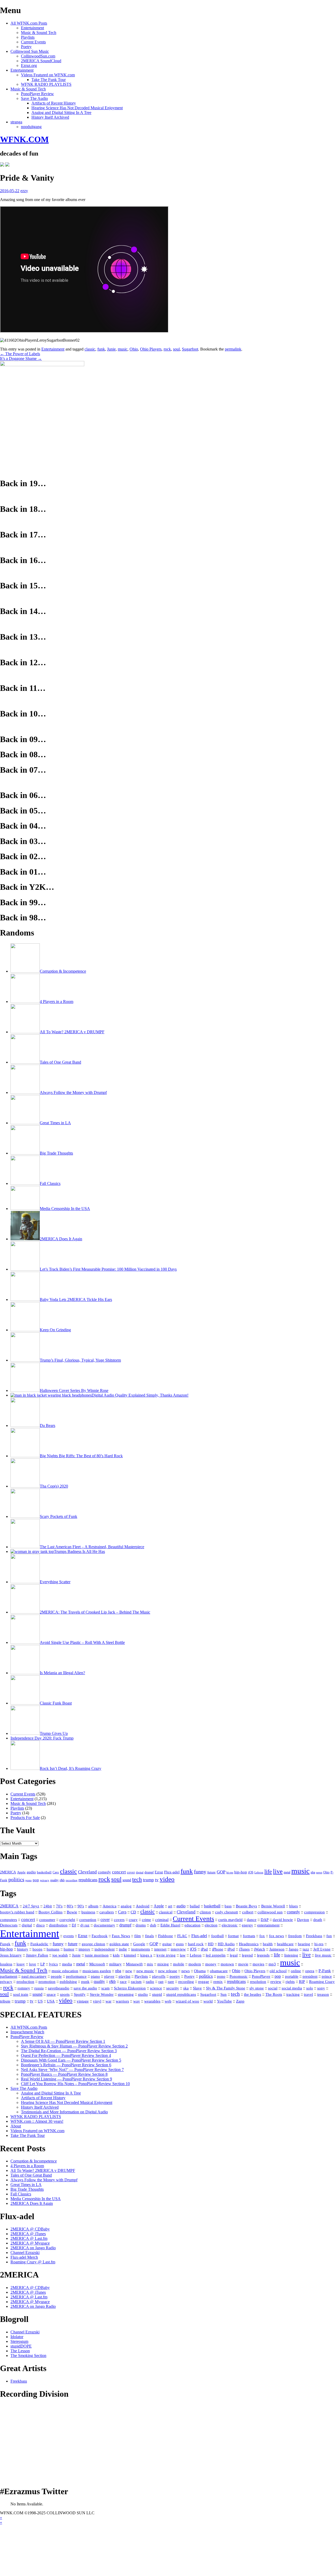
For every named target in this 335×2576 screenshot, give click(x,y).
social (273, 1988)
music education (65, 1971)
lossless (6, 1964)
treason (323, 1994)
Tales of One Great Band (31, 2175)
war (108, 2001)
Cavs (56, 1872)
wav (137, 2001)
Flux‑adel (199, 1936)
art (170, 1906)
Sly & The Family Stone (226, 1988)
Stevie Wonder (102, 1994)
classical (166, 1912)
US (40, 2001)
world (208, 2001)
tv (157, 1880)
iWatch (259, 1949)
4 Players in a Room (27, 2166)
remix (218, 1982)
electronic (230, 1925)
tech (137, 1879)
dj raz (85, 1925)
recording (72, 1880)
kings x (146, 1955)
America (110, 1906)
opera (310, 1971)
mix (150, 1964)
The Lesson (20, 2351)
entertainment (268, 1925)
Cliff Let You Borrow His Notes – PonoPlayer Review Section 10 (75, 2084)
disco (40, 1925)
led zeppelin (216, 1955)
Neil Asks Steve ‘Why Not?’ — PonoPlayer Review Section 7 (72, 2070)
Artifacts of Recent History (54, 103)
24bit (48, 1906)
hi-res (230, 1872)
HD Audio (226, 1944)
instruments (141, 1949)
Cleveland (87, 1872)
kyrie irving (166, 1955)
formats (249, 1936)
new (129, 1971)
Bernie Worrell (273, 1906)
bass (228, 1906)
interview (178, 1949)
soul (176, 349)
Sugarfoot (190, 349)
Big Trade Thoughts (27, 2189)
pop (36, 1880)
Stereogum (19, 2341)
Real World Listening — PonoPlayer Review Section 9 (66, 2079)
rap (161, 1981)
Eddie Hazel (170, 1925)
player (109, 1976)
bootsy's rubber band (17, 1912)
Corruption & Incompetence (34, 2161)
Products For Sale (25, 1818)
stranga (16, 122)
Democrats (9, 1925)
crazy (133, 1920)
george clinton (93, 1944)
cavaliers (107, 1912)
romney (24, 1988)
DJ (74, 1925)
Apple (21, 1872)
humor (69, 1949)
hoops (37, 1949)
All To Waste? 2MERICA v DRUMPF (43, 2170)
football (217, 1936)
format (233, 1936)
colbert (248, 1912)
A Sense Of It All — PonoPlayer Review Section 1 (63, 2041)
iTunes (244, 1949)
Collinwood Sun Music (30, 51)
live (278, 1871)
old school (278, 1971)
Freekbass (314, 1936)
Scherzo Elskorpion (130, 1988)
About (16, 2126)
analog (126, 1906)
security (173, 1988)
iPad (204, 1949)
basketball (44, 1872)
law (183, 1955)
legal (234, 1955)
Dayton (303, 1920)
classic (90, 349)
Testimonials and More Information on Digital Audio (64, 2112)
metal (287, 1872)
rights (290, 1982)
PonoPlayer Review (37, 94)
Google (139, 1944)
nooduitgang (31, 127)
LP (43, 1964)
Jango (294, 1949)
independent (105, 1949)
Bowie (72, 1912)
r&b (62, 1880)
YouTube (224, 2001)
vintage (83, 2001)
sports (65, 1994)
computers (9, 1920)
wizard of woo (187, 2001)
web (168, 2001)
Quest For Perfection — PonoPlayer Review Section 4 (66, 2055)
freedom (295, 1936)
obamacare (219, 1971)
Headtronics (249, 1944)
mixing (163, 1964)
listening (291, 1955)
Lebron (259, 1872)
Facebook (100, 1936)
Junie (111, 349)
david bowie (283, 1920)
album (93, 1906)
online (296, 1971)
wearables (152, 2001)
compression (314, 1912)
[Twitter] (2, 165)
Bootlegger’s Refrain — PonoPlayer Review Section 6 (66, 2065)
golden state (119, 1944)
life (268, 1871)
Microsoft (97, 1964)
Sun (224, 1994)
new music (145, 1971)
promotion (47, 1981)
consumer (47, 1920)
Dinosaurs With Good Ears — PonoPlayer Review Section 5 (71, 2060)
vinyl (97, 2001)
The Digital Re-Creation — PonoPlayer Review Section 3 (69, 2051)
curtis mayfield (230, 1920)
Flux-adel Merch (24, 2257)
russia (39, 1988)
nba (313, 1872)
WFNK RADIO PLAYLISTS (46, 84)
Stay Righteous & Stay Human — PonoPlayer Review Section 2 (74, 2046)
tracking (293, 1994)
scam (105, 1988)
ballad (195, 1906)
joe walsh (60, 1955)
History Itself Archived (50, 117)
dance (252, 1920)
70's (59, 1906)
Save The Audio (34, 98)
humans (53, 1949)
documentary (104, 1925)
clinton (205, 1912)
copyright (67, 1920)
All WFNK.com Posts (29, 23)
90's (81, 1906)
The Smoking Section (28, 2356)
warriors (122, 2001)
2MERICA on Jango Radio (33, 2248)
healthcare (285, 1944)
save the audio (85, 1988)
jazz (306, 1949)
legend (247, 1955)
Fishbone (166, 1936)
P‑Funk (325, 1971)
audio (31, 1872)
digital (140, 1872)
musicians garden (97, 1971)
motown (227, 1964)
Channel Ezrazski (25, 2253)
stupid (157, 1994)
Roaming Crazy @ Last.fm (33, 2262)
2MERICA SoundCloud (41, 61)
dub (153, 1925)
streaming (126, 1994)
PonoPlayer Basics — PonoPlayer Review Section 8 (64, 2074)
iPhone (218, 1949)
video (167, 1879)
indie (123, 1949)
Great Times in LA (26, 2185)
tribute (5, 2001)
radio (150, 1982)
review (276, 1982)
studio (143, 1994)
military (115, 1964)
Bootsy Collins (51, 1912)
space (51, 1994)
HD (211, 1944)
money (211, 1964)
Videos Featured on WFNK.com (48, 75)
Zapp (240, 2001)
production (25, 1981)
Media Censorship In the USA (36, 2199)
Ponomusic (239, 1976)
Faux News (121, 1936)
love (33, 1964)
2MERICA (8, 1872)
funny (200, 1872)
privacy (45, 1880)
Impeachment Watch (27, 2032)
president (310, 1976)
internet (160, 1949)
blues (294, 1906)
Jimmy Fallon (37, 1955)
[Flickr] (7, 165)
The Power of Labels (20, 354)
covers (119, 1920)
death (318, 1920)
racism (136, 1982)
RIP (302, 1982)
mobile (179, 1964)
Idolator (17, 2337)
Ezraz (159, 1872)
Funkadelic (39, 1944)
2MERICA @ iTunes (28, 2234)
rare (171, 1982)
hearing (304, 1944)
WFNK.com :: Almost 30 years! (37, 2121)
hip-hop (241, 1872)
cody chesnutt (227, 1912)
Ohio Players (151, 349)
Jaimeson (277, 1949)
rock (167, 349)
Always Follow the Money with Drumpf (44, 2180)
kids (116, 1955)
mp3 (272, 1964)
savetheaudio (59, 1988)
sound (127, 1880)
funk (101, 349)
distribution (58, 1925)
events (69, 1936)
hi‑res (319, 1944)
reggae (204, 1981)
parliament (9, 1976)
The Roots (274, 1994)
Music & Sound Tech (39, 33)
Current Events (33, 42)
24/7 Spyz (31, 1906)
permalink (233, 349)
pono (29, 1880)
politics (16, 1879)
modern (195, 1964)
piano (95, 1976)
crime (146, 1920)
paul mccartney (34, 1976)
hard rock (196, 1944)
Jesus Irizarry (11, 1955)
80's (70, 1906)
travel (308, 1994)
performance (76, 1976)
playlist (124, 1976)
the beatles (253, 1994)
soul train (21, 1994)
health (268, 1944)
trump (148, 1880)
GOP (221, 1872)
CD (133, 1912)
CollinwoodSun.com (38, 56)
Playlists (28, 37)
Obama (200, 1971)
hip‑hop (6, 1949)
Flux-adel (172, 1872)
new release (168, 1971)
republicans (88, 1880)
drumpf (149, 1872)
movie (243, 1964)
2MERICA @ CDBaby (30, 2229)
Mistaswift (134, 1964)
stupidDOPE (21, 2346)
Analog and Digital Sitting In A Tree (61, 113)
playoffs (159, 1976)
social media (292, 1988)
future (211, 1872)
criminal (162, 1920)
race (123, 1982)
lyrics (53, 1964)
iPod (231, 1949)
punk (85, 1982)
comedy (104, 1872)
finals (149, 1936)
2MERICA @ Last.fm (29, 2238)
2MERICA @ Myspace (30, 2243)
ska (186, 1988)
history (23, 1949)
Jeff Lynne (322, 1949)
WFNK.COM (24, 139)
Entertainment (32, 28)
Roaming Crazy (322, 1982)
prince (327, 1976)
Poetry (26, 47)
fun (329, 1936)
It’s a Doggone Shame (21, 358)
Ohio (134, 349)
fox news (277, 1936)
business (88, 1912)
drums (141, 1925)
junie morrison (97, 1955)
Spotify (80, 1994)
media (67, 1964)
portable (292, 1976)
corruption (88, 1920)
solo (310, 1988)
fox (262, 1936)
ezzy (24, 191)
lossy (21, 1964)
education (192, 1925)
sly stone (257, 1988)
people (56, 1976)
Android (143, 1906)
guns (180, 1944)
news (319, 1872)
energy (247, 1925)
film (138, 1936)
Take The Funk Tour (49, 80)
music (123, 349)
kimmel (130, 1955)
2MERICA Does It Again (32, 2203)
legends (263, 1955)
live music (323, 1955)
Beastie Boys (246, 1906)
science (156, 1988)
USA (51, 2001)
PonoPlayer (261, 1976)
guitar (167, 1944)
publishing (68, 1982)
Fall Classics (21, 2194)
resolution (258, 1982)
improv (84, 1949)
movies (258, 1964)
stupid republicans (181, 1994)
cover (131, 1872)
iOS (251, 1872)
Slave (197, 1988)
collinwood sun (270, 1912)
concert (119, 1872)
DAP (265, 1920)
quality (54, 1880)
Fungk (5, 1944)
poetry (175, 1976)
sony (321, 1988)
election (211, 1925)
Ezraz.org (29, 65)
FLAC (182, 1936)
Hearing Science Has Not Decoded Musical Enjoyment (77, 108)
